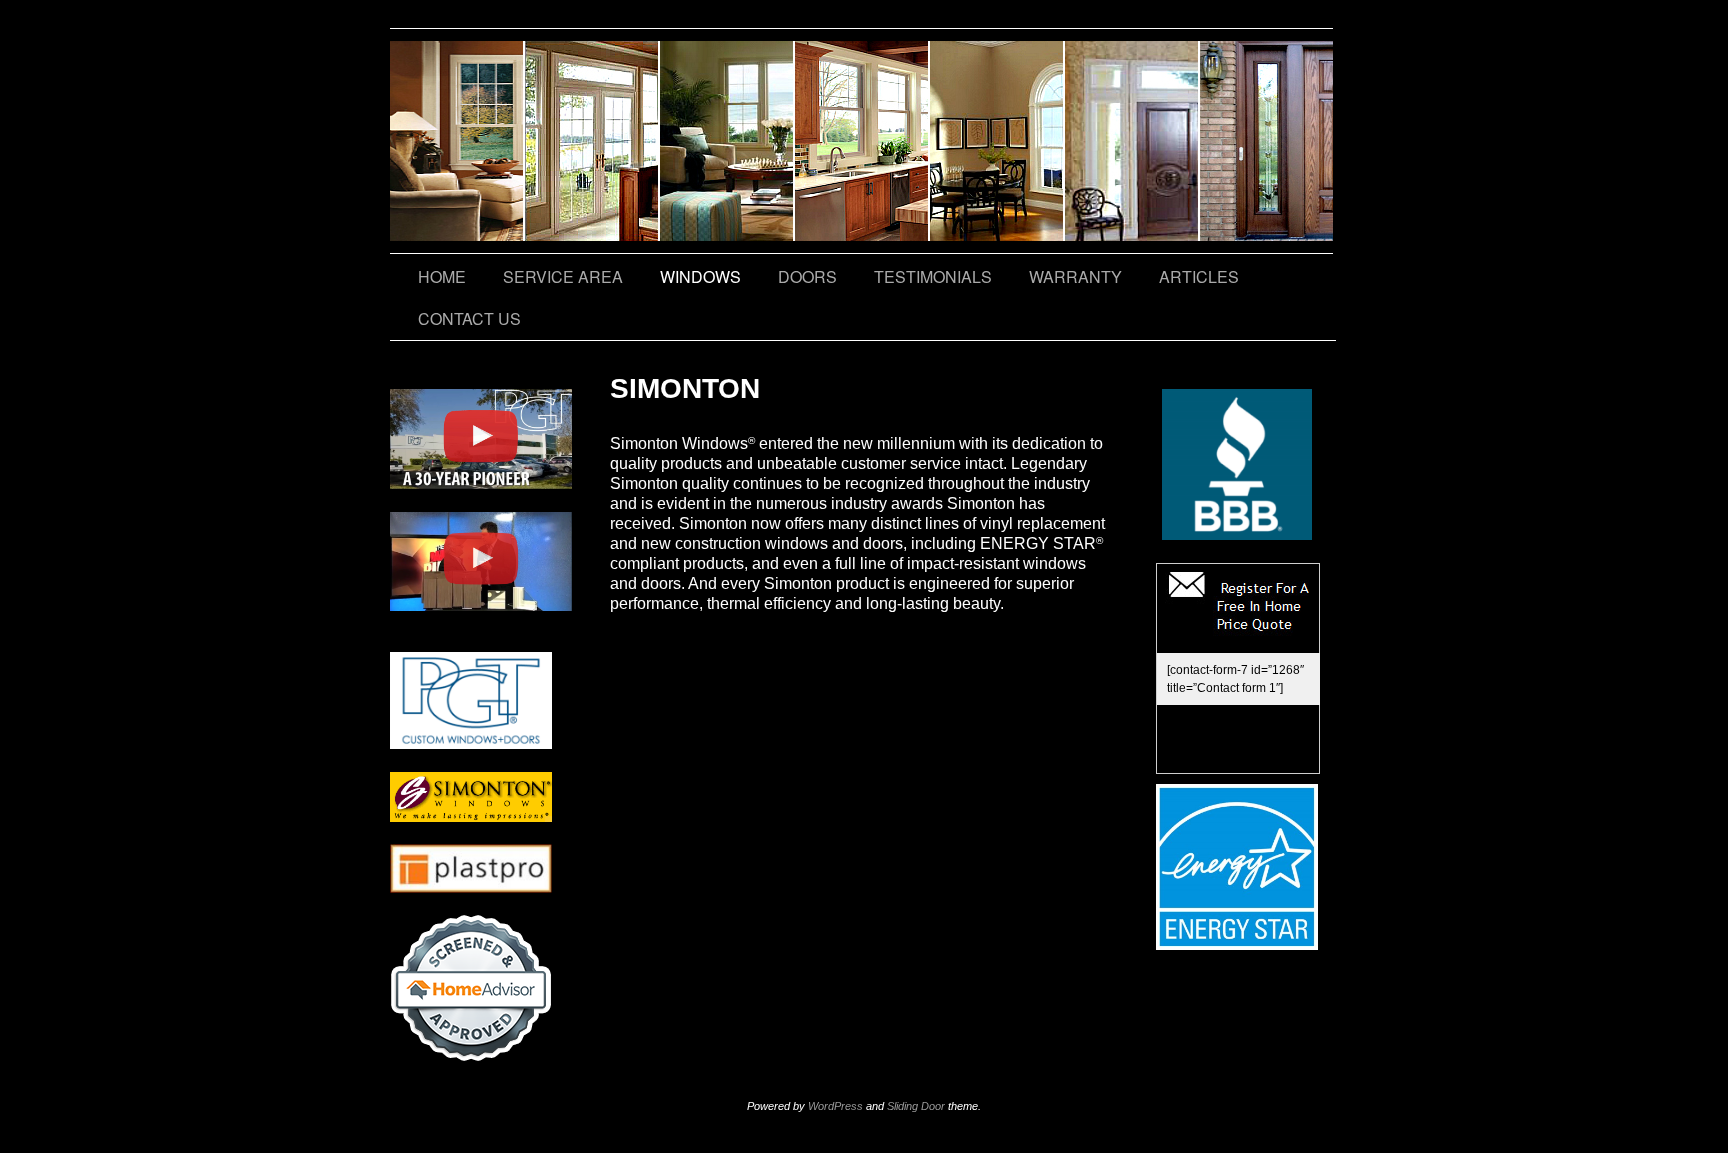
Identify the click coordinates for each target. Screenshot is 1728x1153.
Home (457, 141)
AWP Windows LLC (862, 141)
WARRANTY (1075, 276)
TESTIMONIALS (997, 141)
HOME (442, 276)
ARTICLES (1199, 276)
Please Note (727, 141)
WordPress (835, 1106)
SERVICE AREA (592, 141)
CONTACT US (1266, 141)
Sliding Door (916, 1106)
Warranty (1132, 141)
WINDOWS (700, 276)
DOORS (807, 276)
